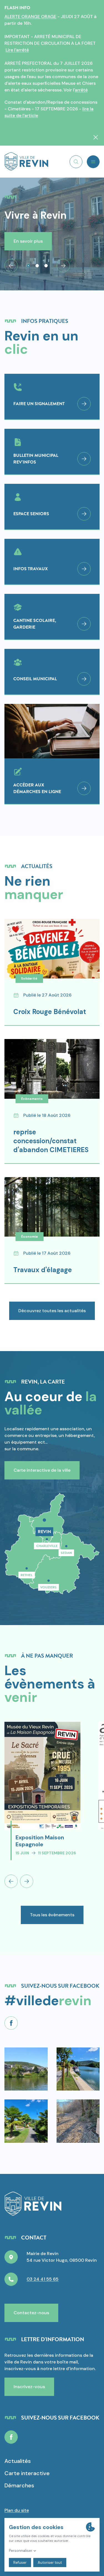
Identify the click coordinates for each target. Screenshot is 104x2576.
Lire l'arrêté (17, 50)
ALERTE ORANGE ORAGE (30, 17)
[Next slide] (63, 266)
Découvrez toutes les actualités (52, 1311)
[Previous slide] (11, 1881)
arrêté (81, 90)
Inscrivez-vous (29, 2387)
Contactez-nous (31, 2313)
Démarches (19, 2485)
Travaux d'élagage (43, 1270)
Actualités (18, 2461)
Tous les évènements (52, 1915)
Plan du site (17, 2510)
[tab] (28, 266)
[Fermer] (96, 137)
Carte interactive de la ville (42, 1470)
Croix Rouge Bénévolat (50, 1012)
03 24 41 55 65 (43, 2279)
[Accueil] (26, 162)
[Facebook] (11, 2023)
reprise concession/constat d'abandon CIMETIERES (51, 1141)
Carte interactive (27, 2473)
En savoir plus (28, 241)
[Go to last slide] (11, 266)
